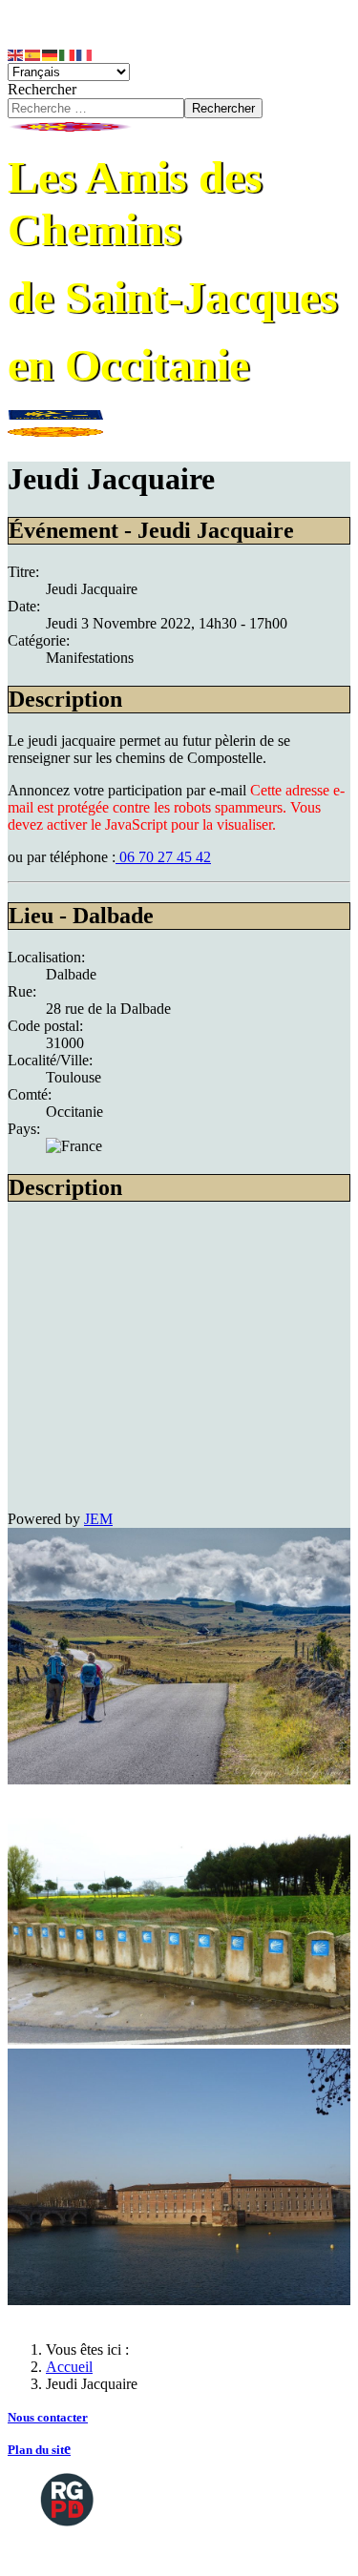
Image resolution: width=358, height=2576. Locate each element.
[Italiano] (68, 54)
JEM (98, 1519)
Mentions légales (87, 2552)
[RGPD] (67, 2498)
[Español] (33, 54)
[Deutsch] (51, 54)
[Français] (85, 54)
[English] (16, 54)
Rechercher (42, 89)
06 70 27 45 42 (163, 857)
